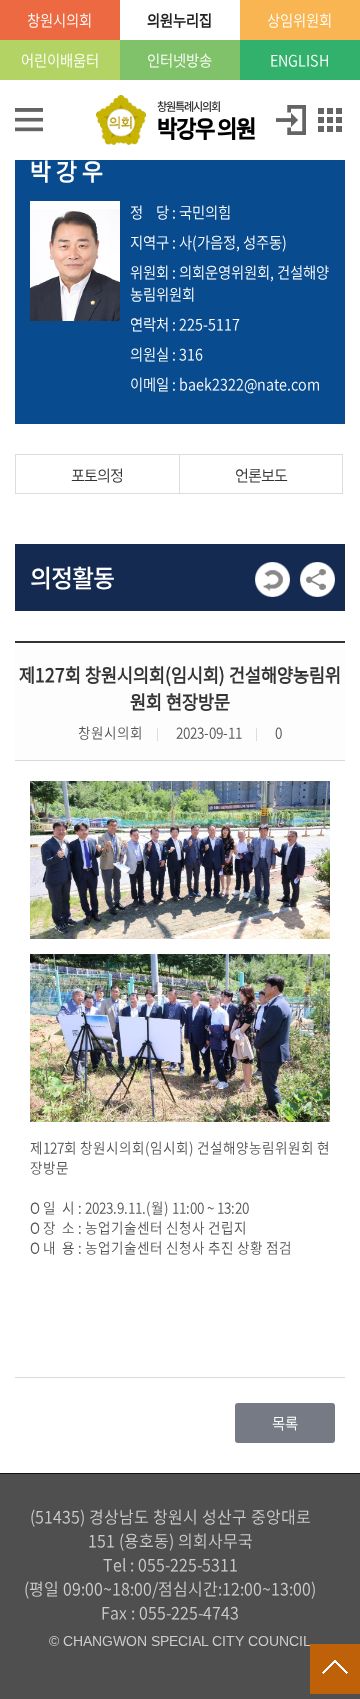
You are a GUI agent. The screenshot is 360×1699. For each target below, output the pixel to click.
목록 (285, 1423)
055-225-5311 (188, 1564)
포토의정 (97, 474)
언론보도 (261, 474)
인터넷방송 (179, 60)
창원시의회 (59, 20)
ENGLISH (299, 60)
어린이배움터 (60, 60)
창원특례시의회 (206, 121)
